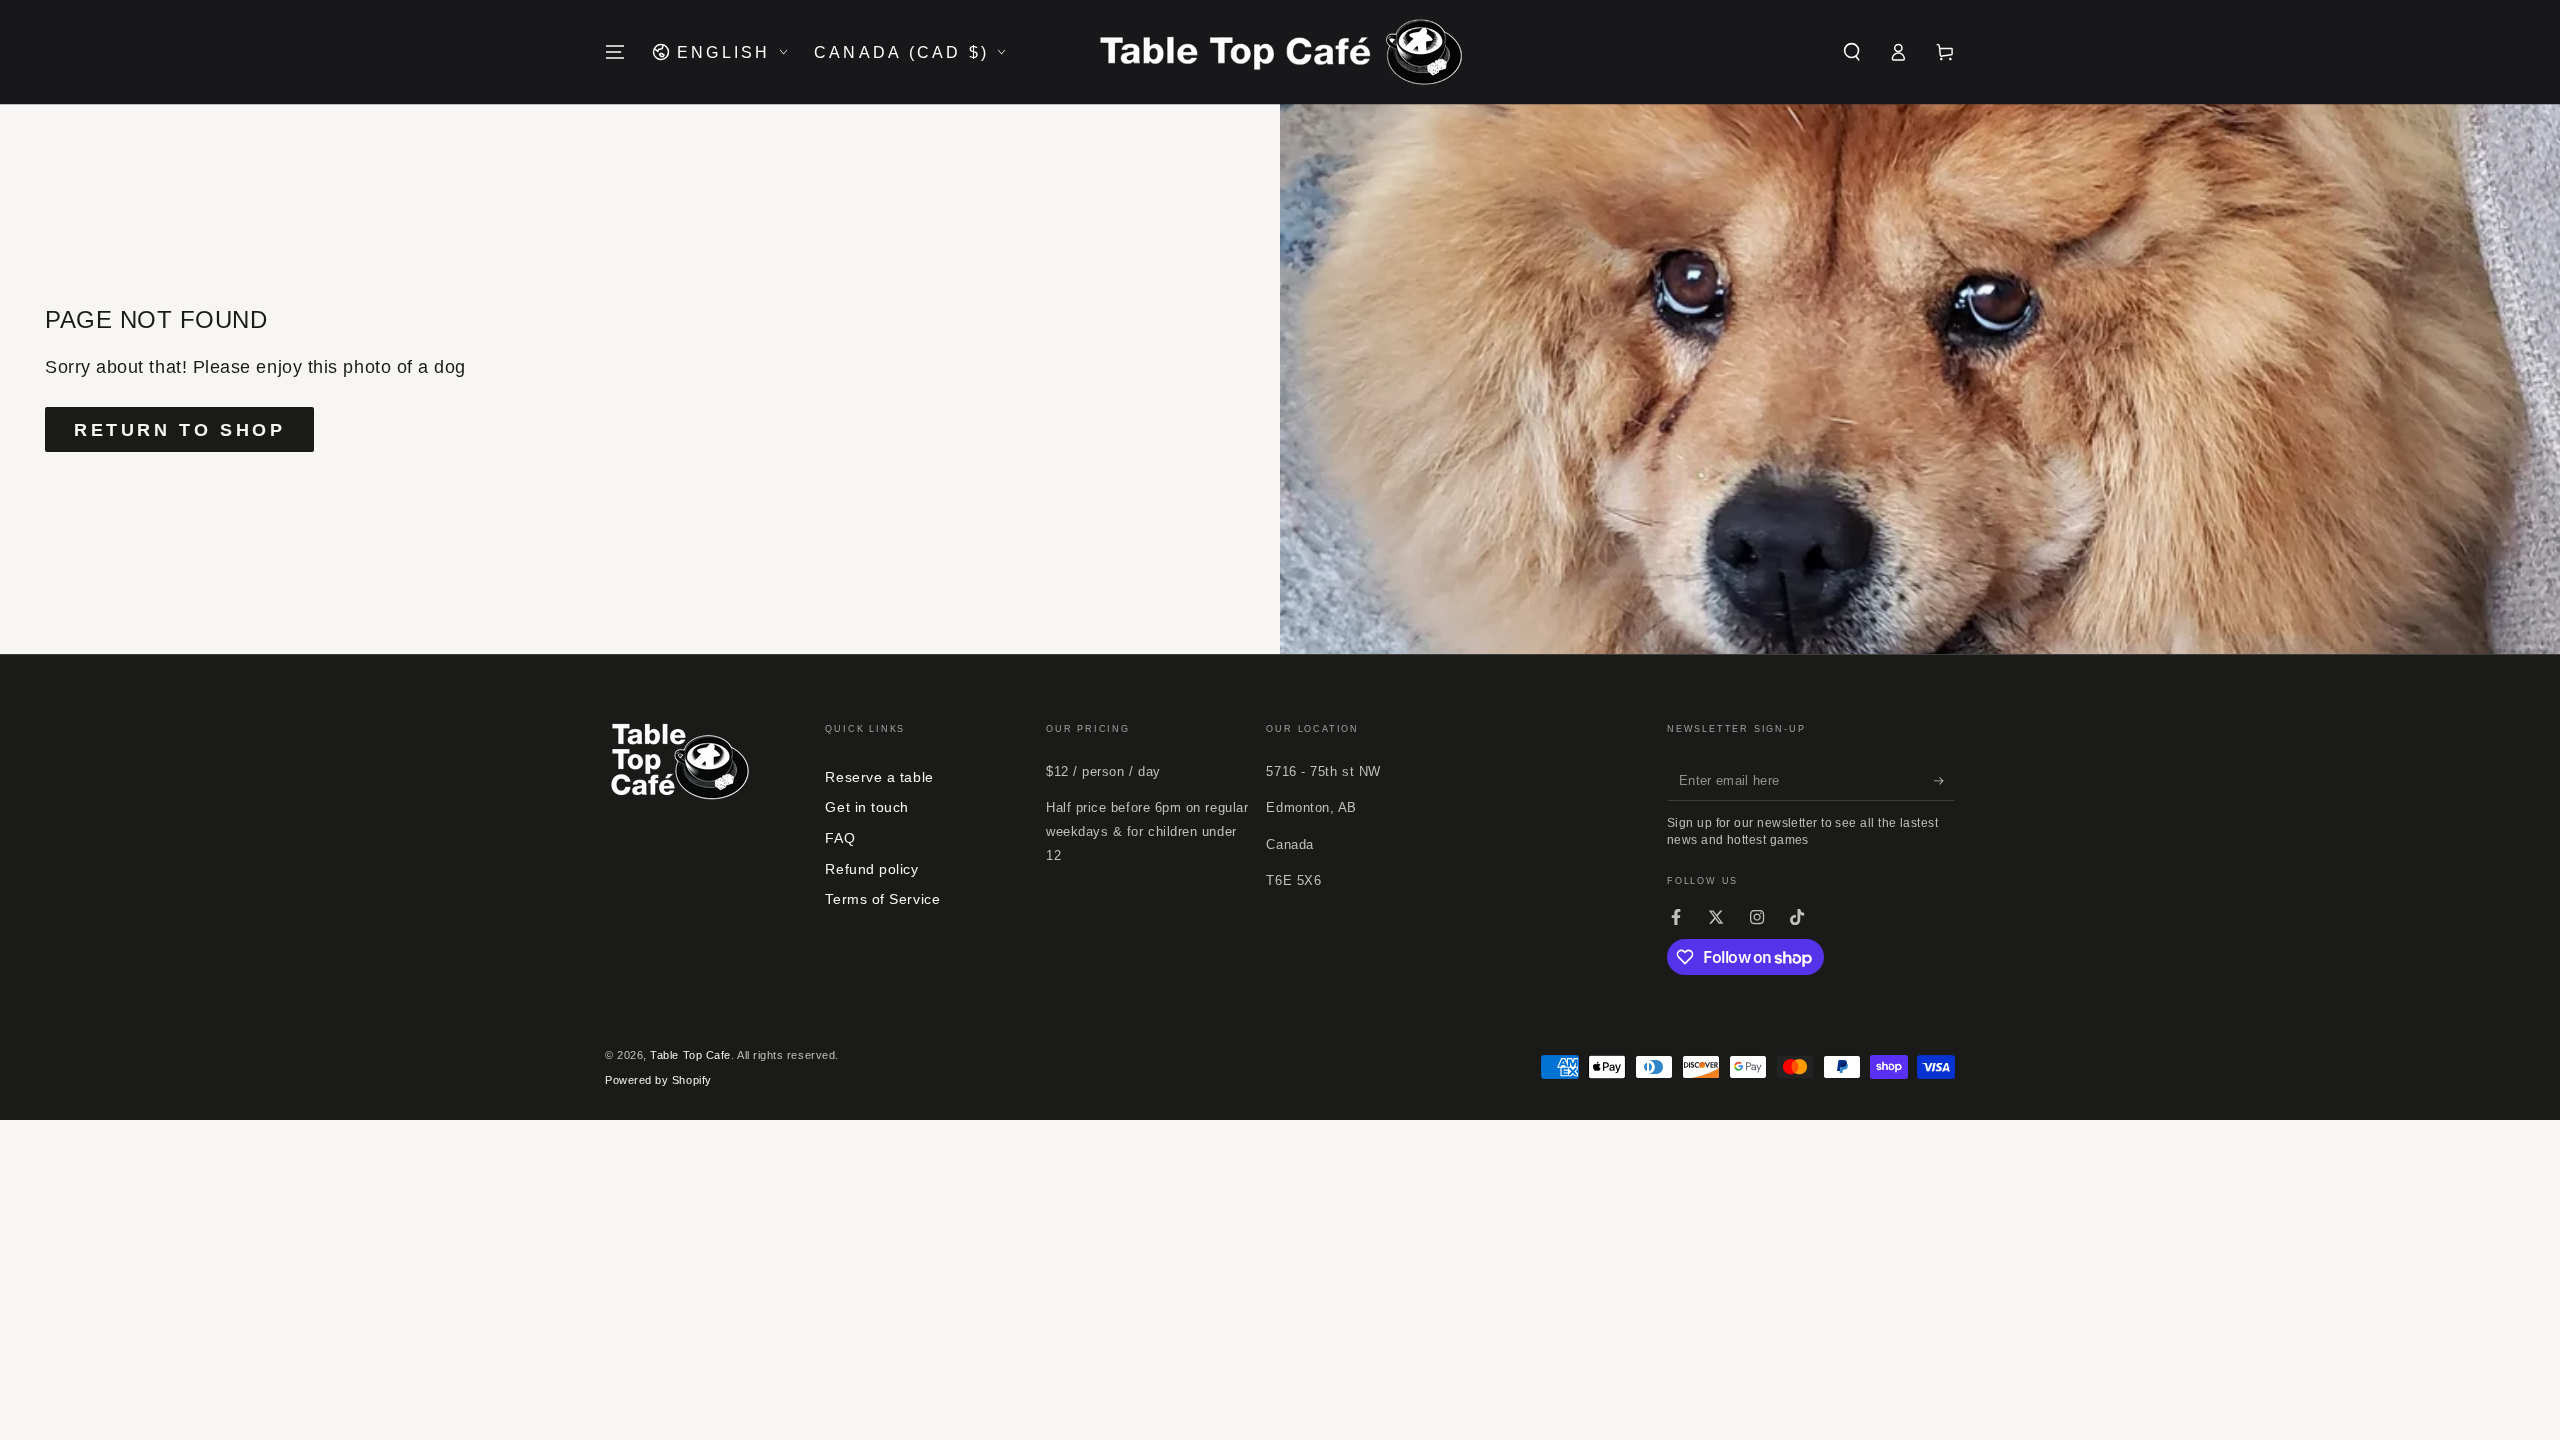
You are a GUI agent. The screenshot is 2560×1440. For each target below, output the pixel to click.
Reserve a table (879, 777)
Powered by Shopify (658, 1080)
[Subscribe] (1944, 781)
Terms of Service (882, 899)
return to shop (179, 430)
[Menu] (615, 52)
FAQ (840, 838)
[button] (1851, 52)
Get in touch (866, 807)
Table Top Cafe (690, 1055)
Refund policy (871, 869)
